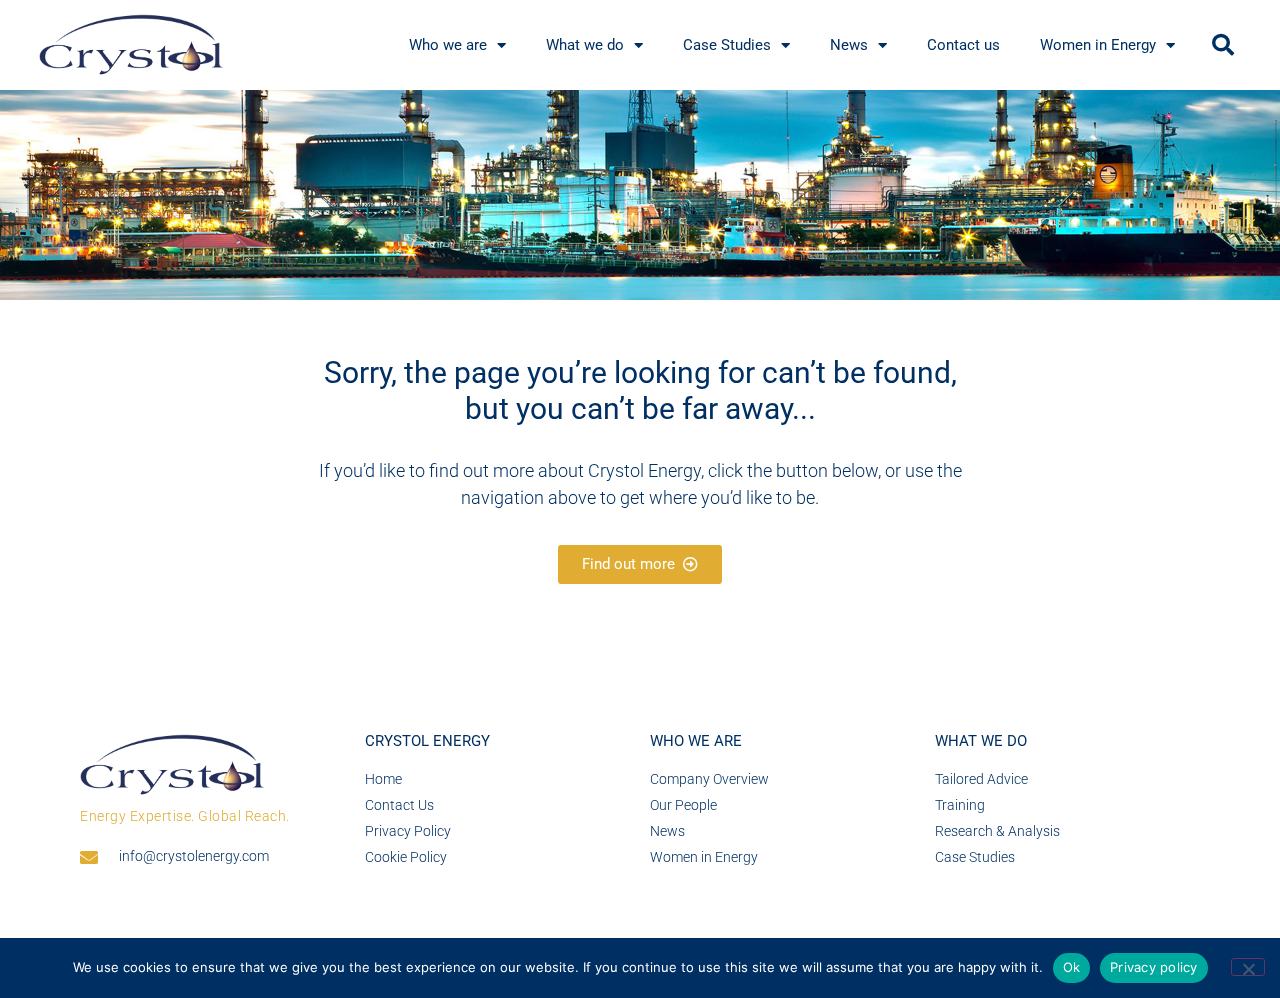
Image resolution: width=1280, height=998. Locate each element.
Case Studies (727, 45)
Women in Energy (1098, 45)
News (849, 45)
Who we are (448, 45)
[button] (1223, 45)
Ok (1072, 967)
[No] (1248, 967)
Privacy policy (1154, 967)
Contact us (963, 45)
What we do (585, 45)
